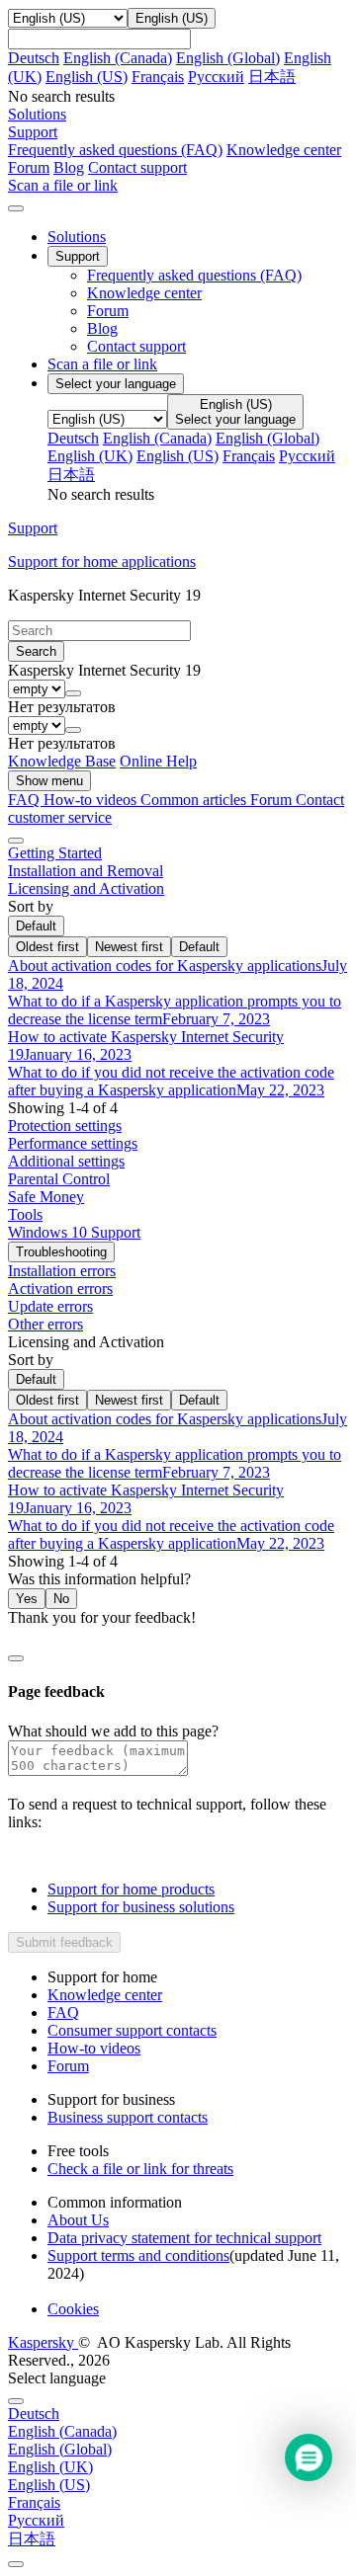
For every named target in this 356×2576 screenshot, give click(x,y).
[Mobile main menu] (16, 208)
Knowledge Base (62, 761)
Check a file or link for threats (140, 2169)
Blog (69, 167)
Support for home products (131, 1889)
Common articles (195, 800)
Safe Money (46, 1197)
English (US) (87, 77)
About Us (78, 2220)
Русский (216, 77)
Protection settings (65, 1126)
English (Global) (228, 58)
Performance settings (73, 1143)
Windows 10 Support (74, 1232)
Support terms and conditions (138, 2255)
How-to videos (92, 800)
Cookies (73, 2309)
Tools (25, 1214)
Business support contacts (128, 2117)
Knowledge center (284, 150)
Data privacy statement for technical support (184, 2238)
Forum (29, 167)
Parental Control (59, 1179)
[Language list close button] (16, 2401)
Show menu (49, 781)
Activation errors (60, 1288)
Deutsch (34, 58)
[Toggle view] (16, 841)
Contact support (137, 167)
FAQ (63, 2012)
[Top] (16, 2564)
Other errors (45, 1324)
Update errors (50, 1306)
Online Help (158, 761)
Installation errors (62, 1271)
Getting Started (55, 853)
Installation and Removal (86, 871)
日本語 (272, 77)
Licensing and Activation (86, 888)
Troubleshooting (61, 1252)
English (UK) (90, 456)
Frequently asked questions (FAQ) (115, 150)
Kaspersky (43, 2342)
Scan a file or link (102, 364)
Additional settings (66, 1161)
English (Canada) (118, 58)
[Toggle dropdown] (73, 693)
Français (158, 77)
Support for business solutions (141, 1907)
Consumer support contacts (132, 2030)
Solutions (77, 237)
